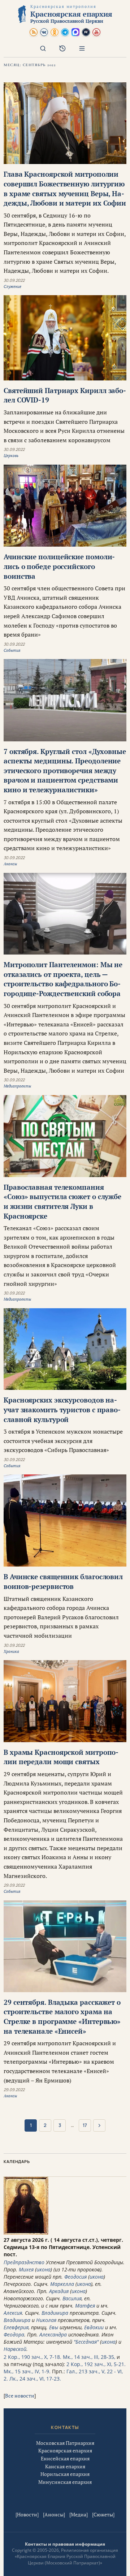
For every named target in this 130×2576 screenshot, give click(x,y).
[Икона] (26, 2233)
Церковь (11, 456)
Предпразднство (24, 2262)
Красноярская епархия (65, 2450)
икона (44, 2269)
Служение (12, 287)
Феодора (14, 2334)
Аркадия (59, 2291)
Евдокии (94, 2327)
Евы (54, 2327)
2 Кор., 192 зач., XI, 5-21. (96, 2364)
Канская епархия (65, 2466)
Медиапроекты (17, 1086)
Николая (46, 2320)
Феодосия (75, 2277)
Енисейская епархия (65, 2458)
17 (85, 2125)
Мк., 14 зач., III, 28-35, (89, 2357)
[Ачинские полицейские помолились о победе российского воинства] (65, 506)
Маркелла (62, 2284)
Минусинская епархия (65, 2482)
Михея (26, 2269)
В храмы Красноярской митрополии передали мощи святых (61, 1757)
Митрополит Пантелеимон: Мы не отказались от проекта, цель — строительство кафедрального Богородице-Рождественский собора (63, 979)
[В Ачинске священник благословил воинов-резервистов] (65, 1520)
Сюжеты (103, 2514)
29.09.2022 (14, 1885)
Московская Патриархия (65, 2443)
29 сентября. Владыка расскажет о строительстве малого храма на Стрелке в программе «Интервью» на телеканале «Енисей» (62, 2017)
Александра (53, 2334)
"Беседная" (86, 2342)
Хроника (11, 1651)
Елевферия (16, 2327)
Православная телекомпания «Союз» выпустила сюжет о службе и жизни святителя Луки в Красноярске (62, 1201)
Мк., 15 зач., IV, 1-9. (27, 2371)
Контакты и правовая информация (65, 2544)
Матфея (85, 2306)
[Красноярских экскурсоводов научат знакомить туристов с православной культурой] (65, 1349)
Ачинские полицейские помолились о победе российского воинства (59, 566)
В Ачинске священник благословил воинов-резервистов (63, 1581)
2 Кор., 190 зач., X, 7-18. (32, 2357)
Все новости (20, 2396)
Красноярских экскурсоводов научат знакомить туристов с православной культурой (62, 1409)
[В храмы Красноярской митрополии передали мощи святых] (65, 1701)
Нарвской (15, 2349)
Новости (27, 2514)
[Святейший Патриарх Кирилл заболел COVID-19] (65, 338)
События (12, 650)
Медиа (79, 2514)
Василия (72, 2298)
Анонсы (10, 864)
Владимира (55, 2313)
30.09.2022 (14, 280)
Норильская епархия (65, 2474)
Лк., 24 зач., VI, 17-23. (35, 2379)
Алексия (13, 2313)
